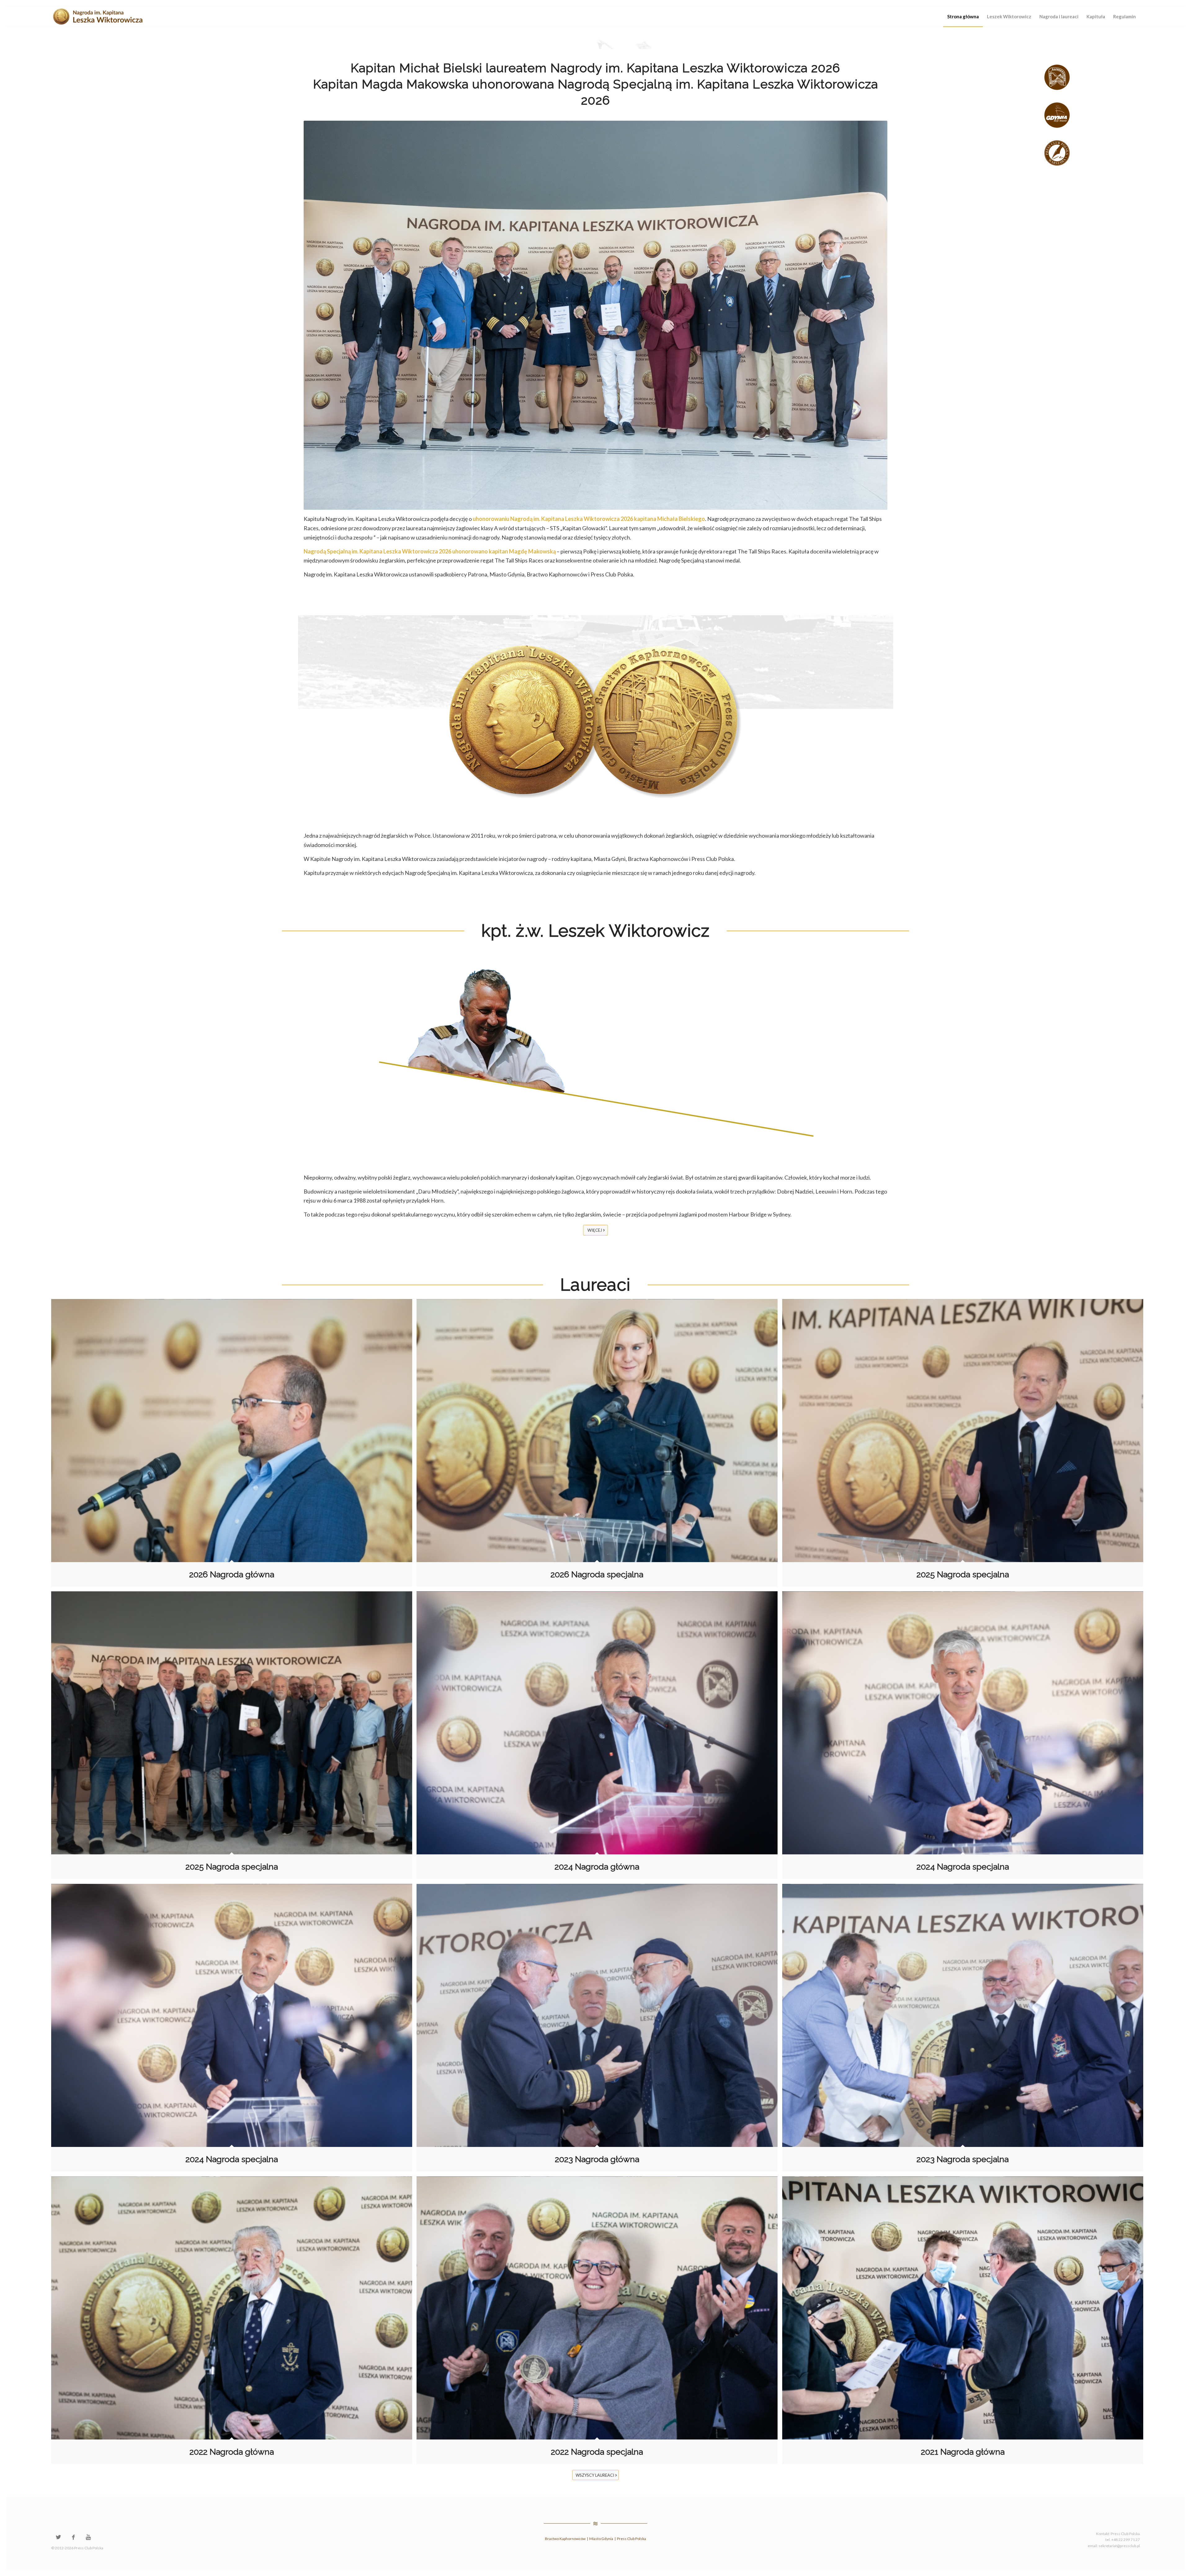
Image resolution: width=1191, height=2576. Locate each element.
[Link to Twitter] (58, 2537)
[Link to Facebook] (73, 2537)
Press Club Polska (631, 2539)
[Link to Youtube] (88, 2537)
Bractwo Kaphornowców (565, 2539)
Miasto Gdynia (601, 2539)
